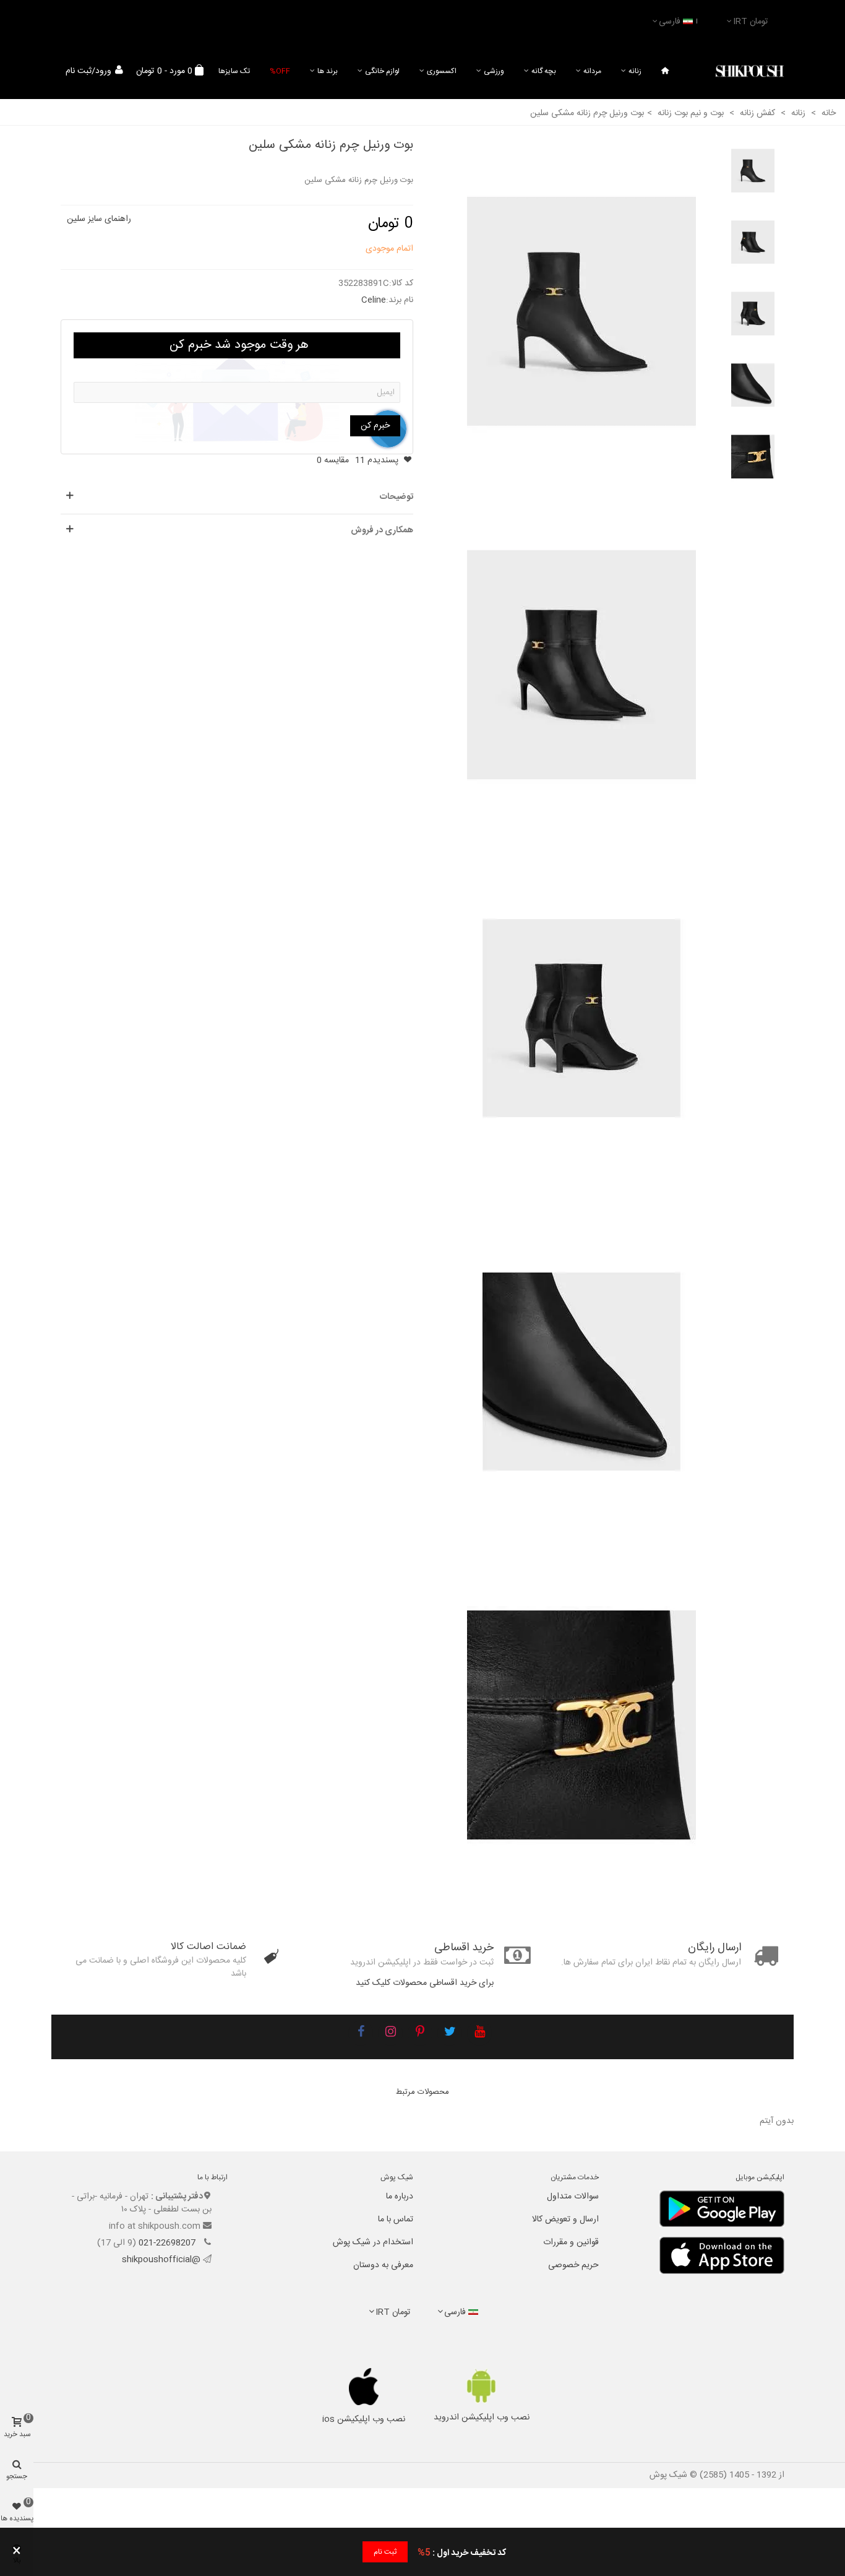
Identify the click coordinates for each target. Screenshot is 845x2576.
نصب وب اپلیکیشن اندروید (482, 2418)
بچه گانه (544, 71)
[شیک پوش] (750, 71)
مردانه (592, 71)
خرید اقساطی (464, 1948)
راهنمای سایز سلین (99, 219)
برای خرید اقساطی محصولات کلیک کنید (425, 1983)
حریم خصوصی (573, 2265)
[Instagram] (390, 2033)
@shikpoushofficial (161, 2260)
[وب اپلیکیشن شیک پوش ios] (364, 2387)
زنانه (635, 71)
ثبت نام (385, 2552)
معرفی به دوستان (383, 2265)
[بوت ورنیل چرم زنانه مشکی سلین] (581, 312)
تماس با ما (396, 2219)
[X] (450, 2033)
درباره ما (400, 2197)
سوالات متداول (573, 2197)
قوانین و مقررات (571, 2242)
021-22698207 (168, 2243)
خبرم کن (375, 426)
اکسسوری (442, 71)
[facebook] (361, 2033)
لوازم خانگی (382, 71)
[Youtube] (479, 2033)
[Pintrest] (420, 2033)
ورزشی (494, 71)
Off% (280, 71)
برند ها (328, 71)
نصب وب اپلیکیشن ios (364, 2419)
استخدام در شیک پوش (373, 2242)
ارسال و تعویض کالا (565, 2219)
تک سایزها (234, 71)
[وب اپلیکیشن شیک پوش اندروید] (482, 2386)
